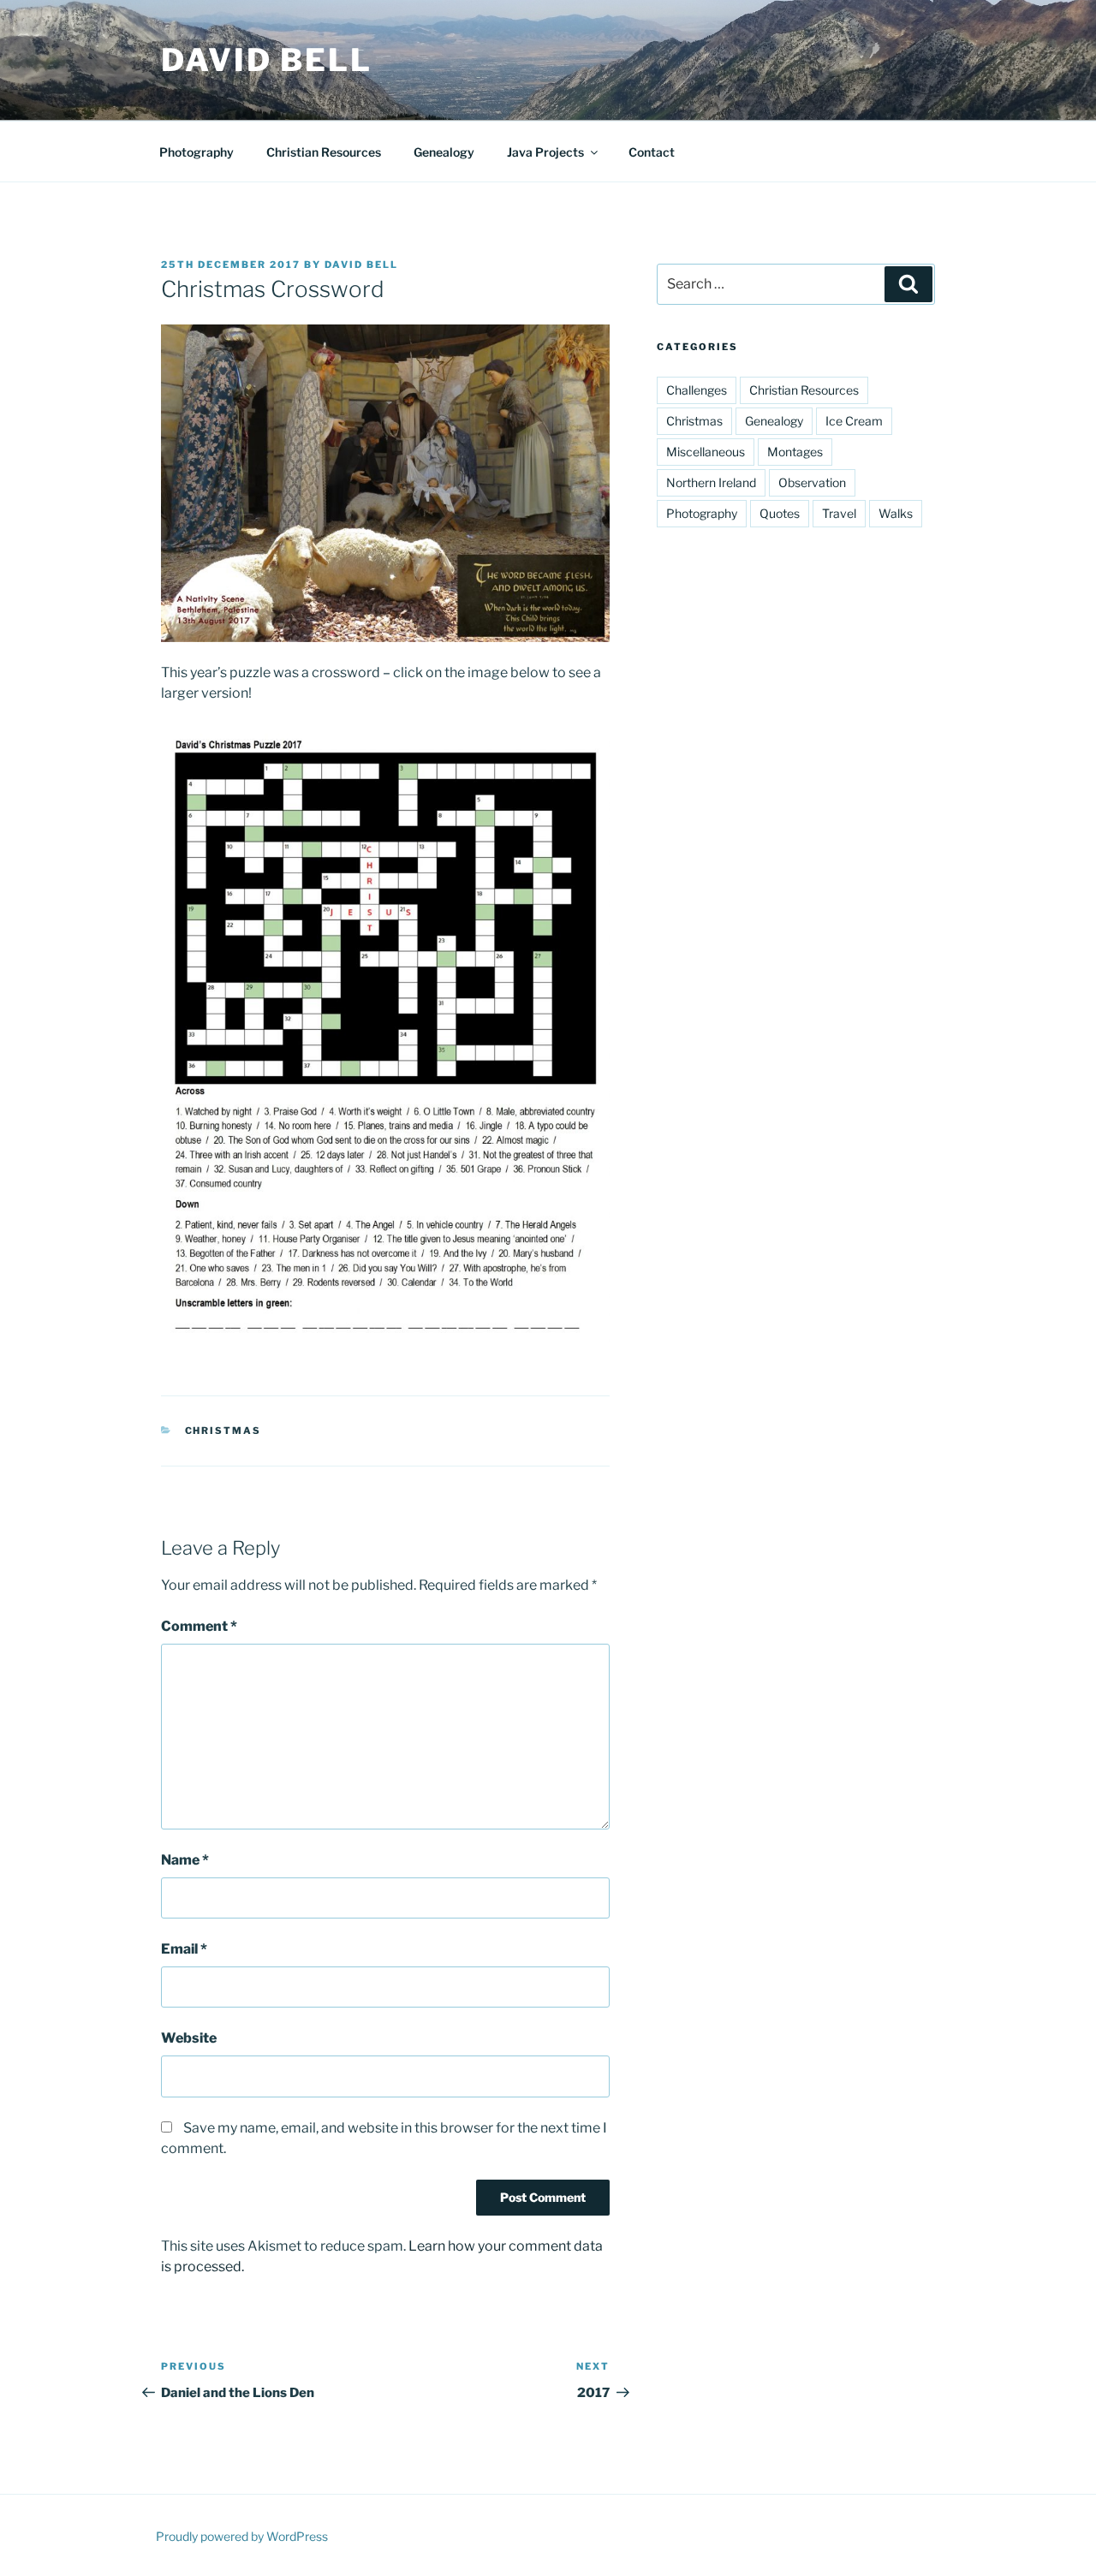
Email (184, 1949)
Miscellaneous (706, 452)
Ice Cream (854, 421)
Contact (652, 152)
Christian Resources (324, 152)
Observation (812, 482)
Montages (795, 452)
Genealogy (444, 152)
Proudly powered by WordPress (242, 2536)
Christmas (223, 1431)
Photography (197, 152)
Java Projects (545, 152)
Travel (839, 513)
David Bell (267, 60)
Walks (896, 513)
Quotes (780, 513)
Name (185, 1860)
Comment (199, 1626)
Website (189, 2038)
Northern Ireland (711, 482)
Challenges (697, 390)
